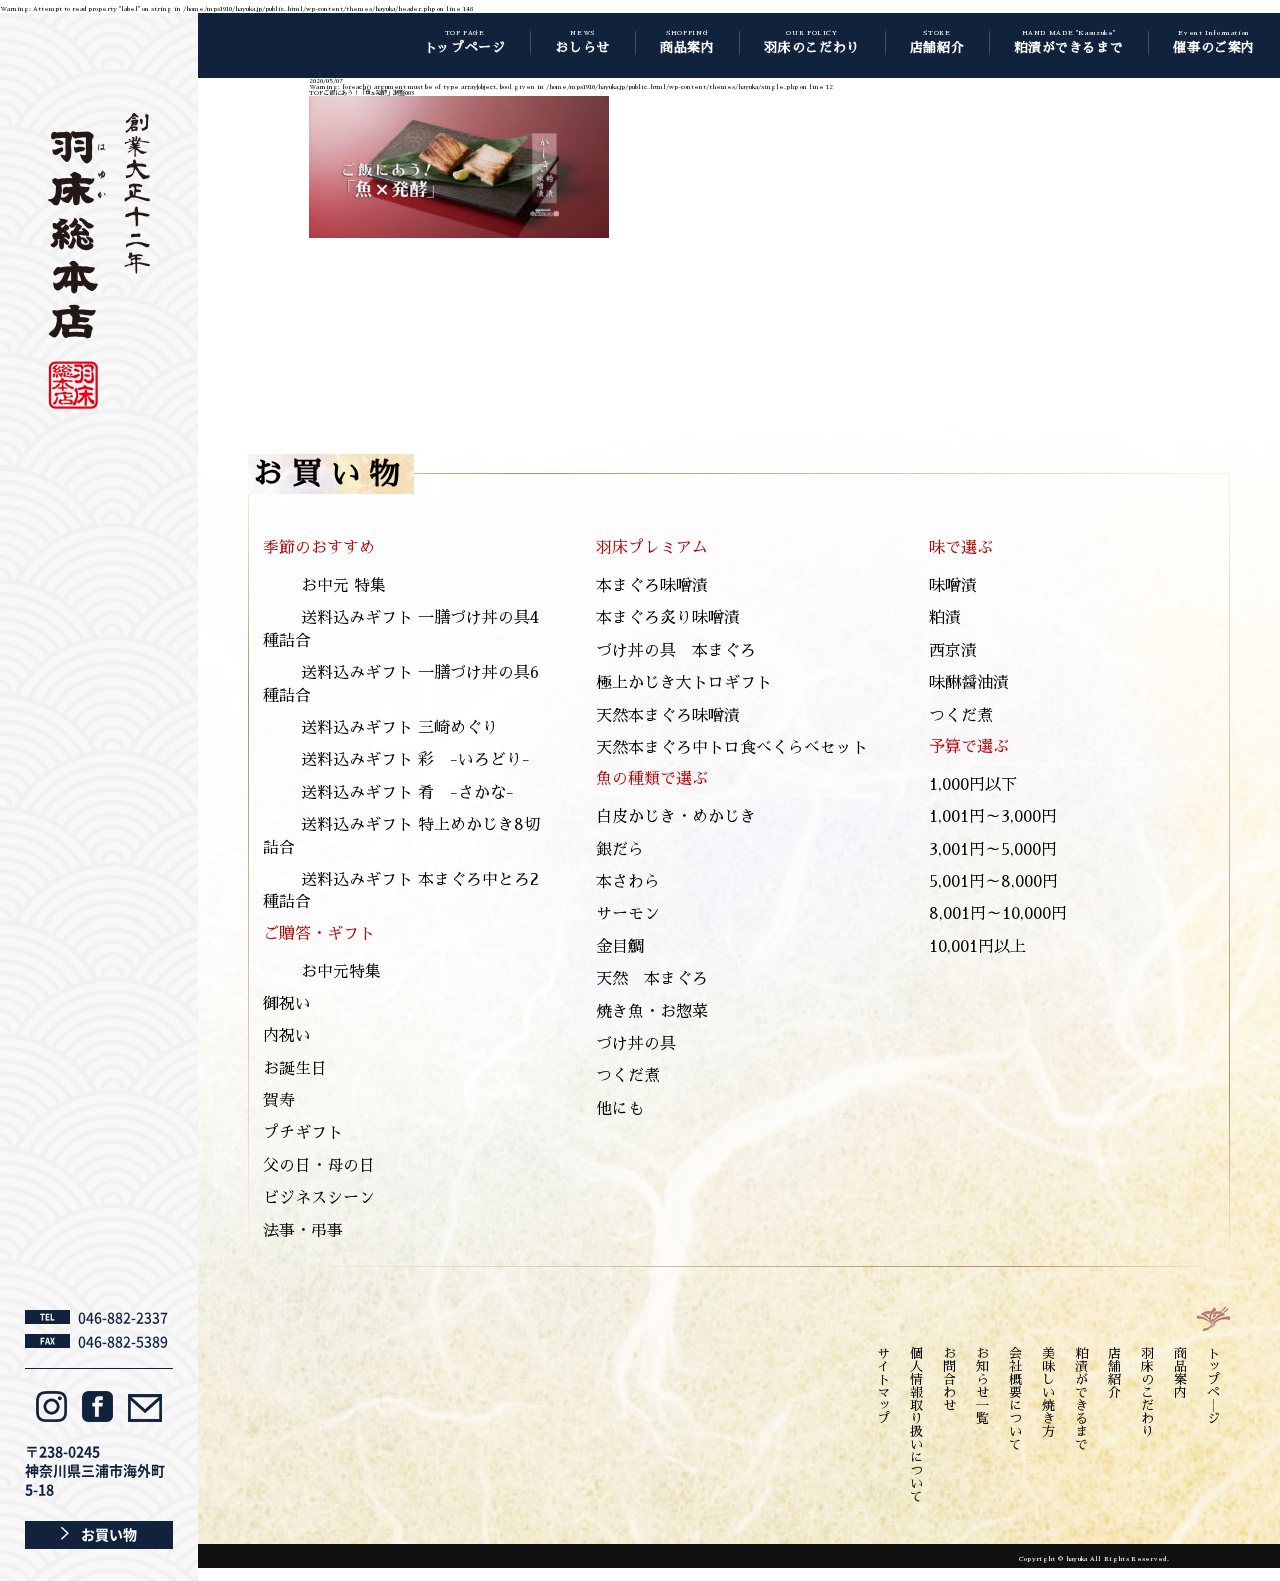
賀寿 (279, 1101)
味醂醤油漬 (969, 683)
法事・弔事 (303, 1231)
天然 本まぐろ (652, 979)
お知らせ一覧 (982, 1386)
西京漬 (953, 651)
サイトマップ (883, 1386)
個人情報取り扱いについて (916, 1425)
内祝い (287, 1036)
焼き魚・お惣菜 (652, 1012)
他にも (620, 1109)
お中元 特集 (343, 586)
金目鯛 (620, 947)
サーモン (628, 914)
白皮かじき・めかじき (676, 817)
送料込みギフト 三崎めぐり (399, 728)
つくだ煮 (628, 1076)
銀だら (620, 850)
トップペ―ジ (1213, 1386)
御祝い (287, 1004)
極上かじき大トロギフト (684, 683)
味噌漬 (953, 586)
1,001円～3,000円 (993, 817)
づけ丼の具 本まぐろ (676, 651)
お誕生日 (295, 1069)
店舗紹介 (1114, 1373)
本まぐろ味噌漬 (652, 586)
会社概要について (1015, 1399)
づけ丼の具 (636, 1044)
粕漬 (945, 618)
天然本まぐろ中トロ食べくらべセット (732, 748)
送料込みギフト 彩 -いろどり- (415, 760)
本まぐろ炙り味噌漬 (668, 618)
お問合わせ (949, 1379)
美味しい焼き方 (1048, 1392)
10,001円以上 (977, 947)
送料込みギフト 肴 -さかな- (407, 793)
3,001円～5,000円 (993, 850)
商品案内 (1180, 1373)
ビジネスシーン (319, 1198)
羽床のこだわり (1147, 1392)
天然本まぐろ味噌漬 (668, 716)
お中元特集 (341, 972)
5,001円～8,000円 (993, 882)
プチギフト (303, 1133)
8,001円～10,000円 (998, 914)
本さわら (628, 882)
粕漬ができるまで (1081, 1399)
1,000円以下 (973, 785)
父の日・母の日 (319, 1166)
